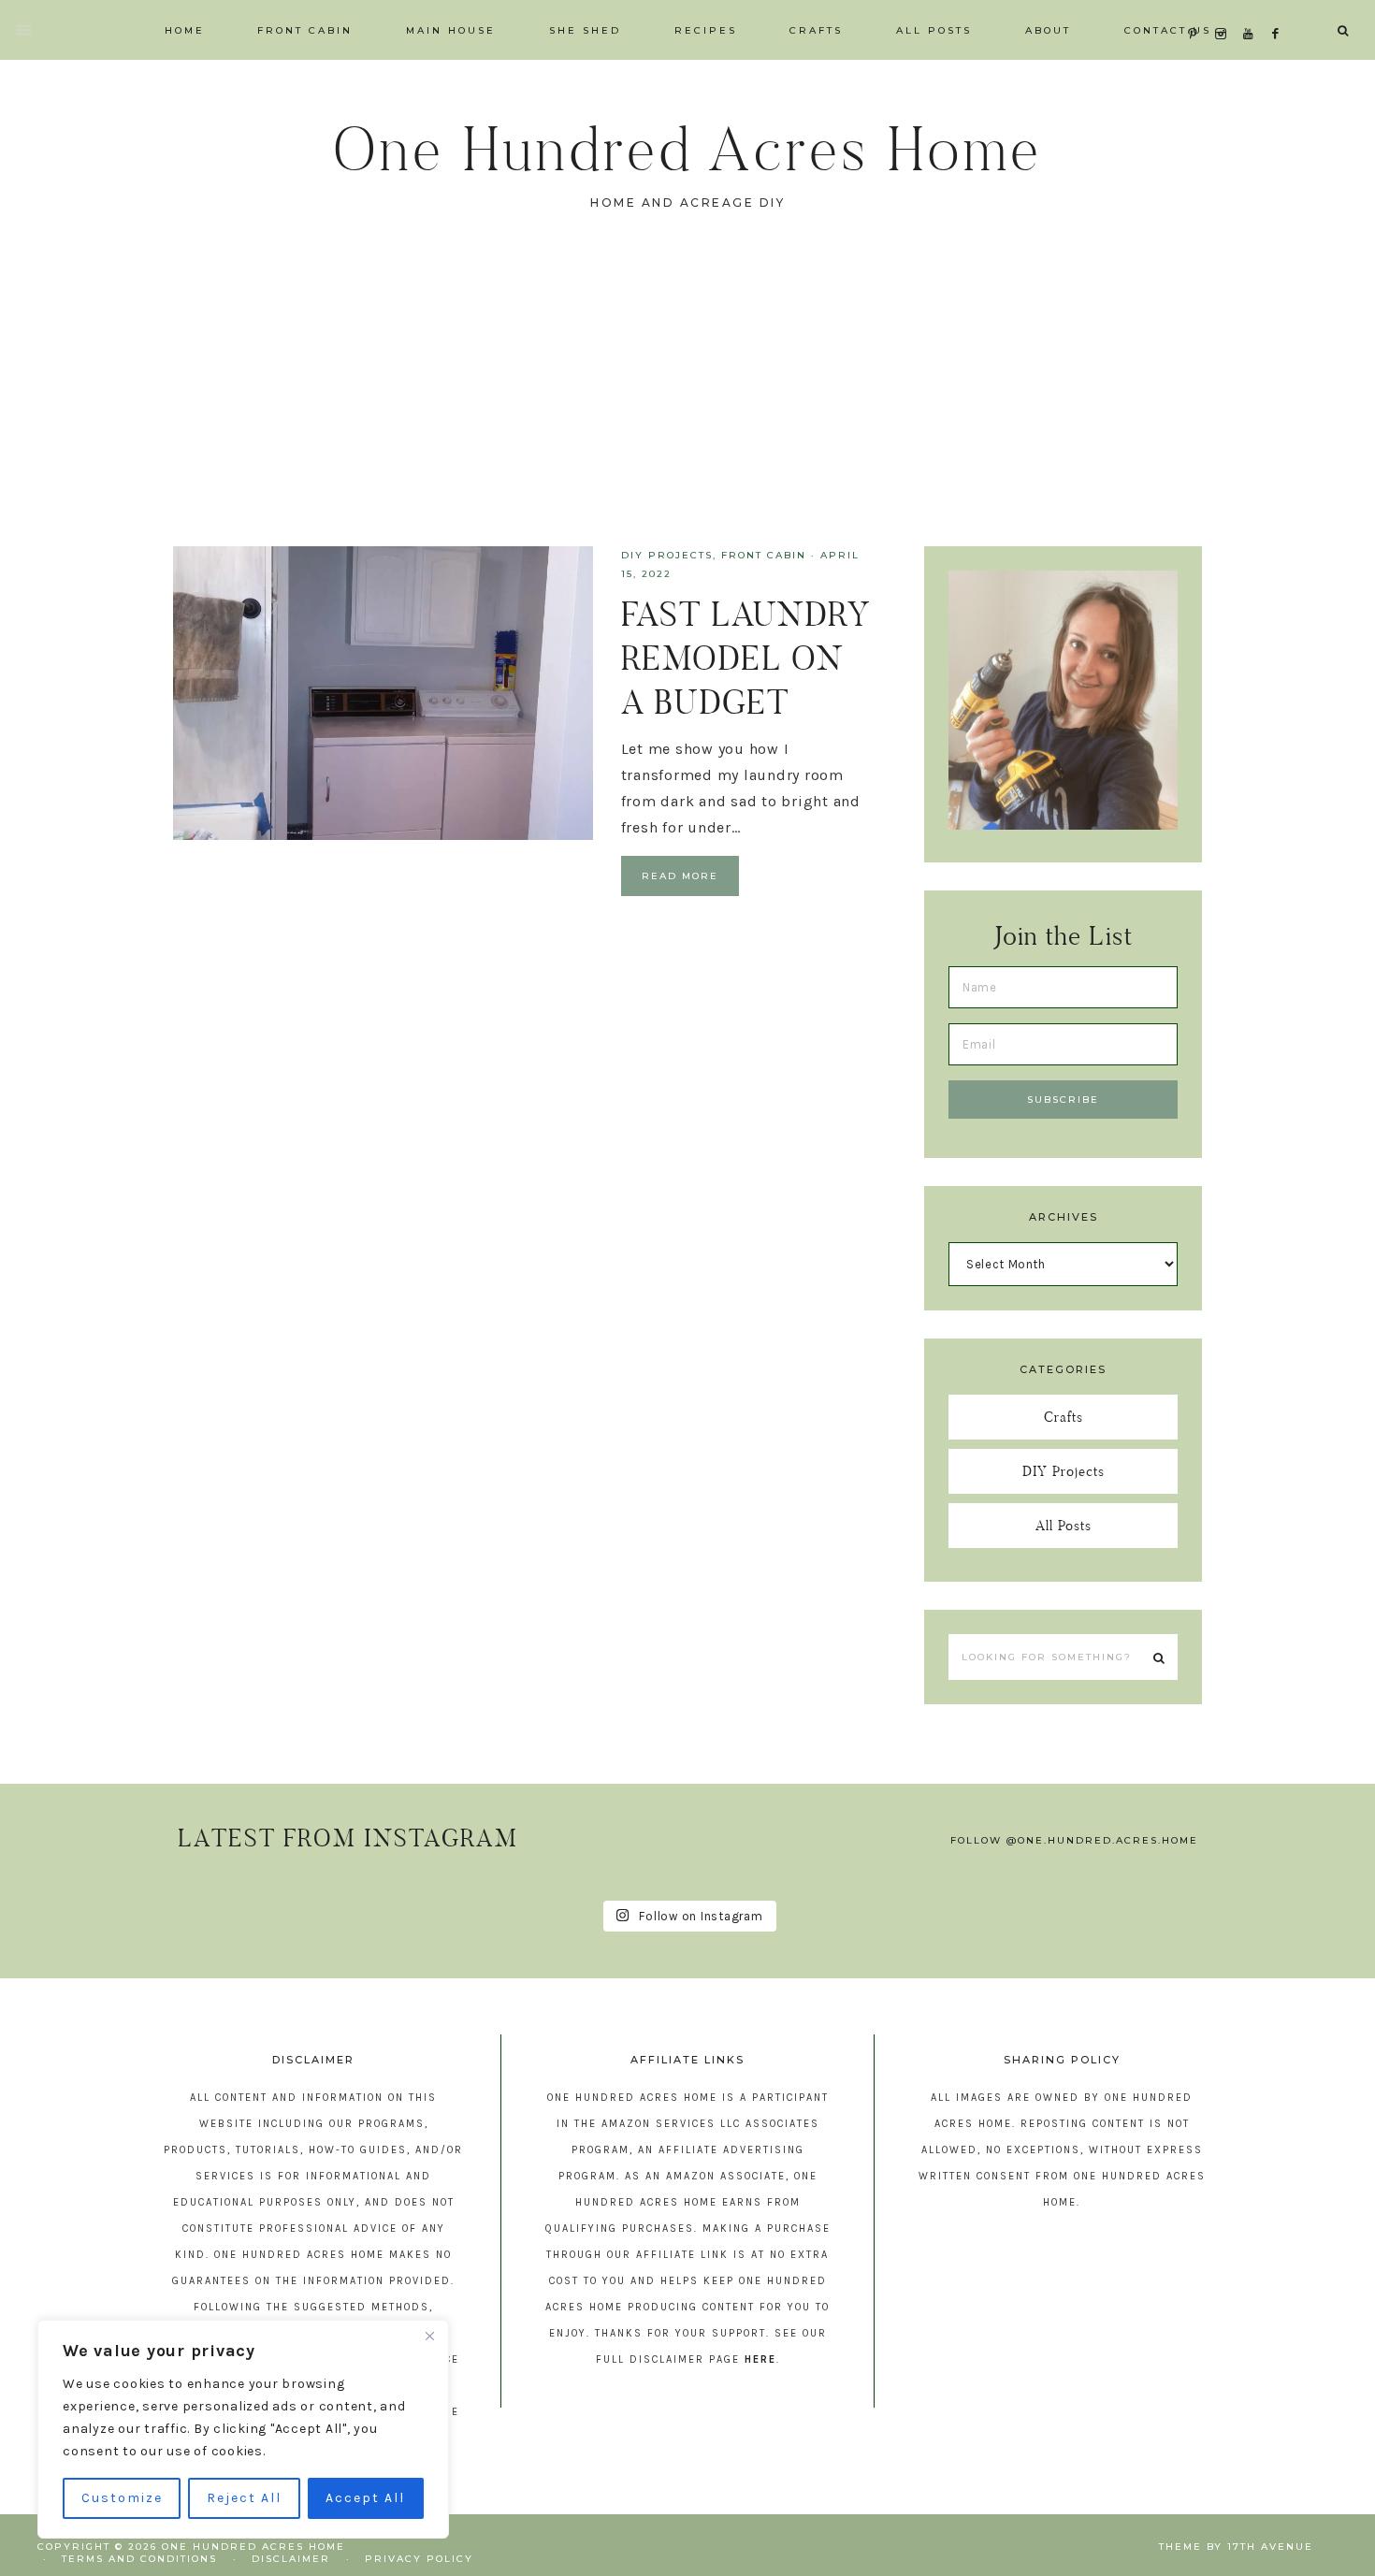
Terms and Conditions (139, 2559)
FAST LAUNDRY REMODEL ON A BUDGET (745, 658)
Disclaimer (291, 2559)
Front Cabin (764, 555)
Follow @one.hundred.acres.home (1074, 1840)
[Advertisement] (687, 406)
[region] (243, 2429)
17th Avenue (1270, 2547)
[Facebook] (1281, 11)
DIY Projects (667, 555)
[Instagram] (1225, 11)
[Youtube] (1252, 11)
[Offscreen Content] (25, 30)
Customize (122, 2498)
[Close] (429, 2336)
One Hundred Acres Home (687, 149)
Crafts (1064, 1417)
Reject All (244, 2498)
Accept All (365, 2498)
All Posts (1064, 1525)
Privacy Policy (419, 2559)
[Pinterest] (1197, 11)
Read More (680, 876)
